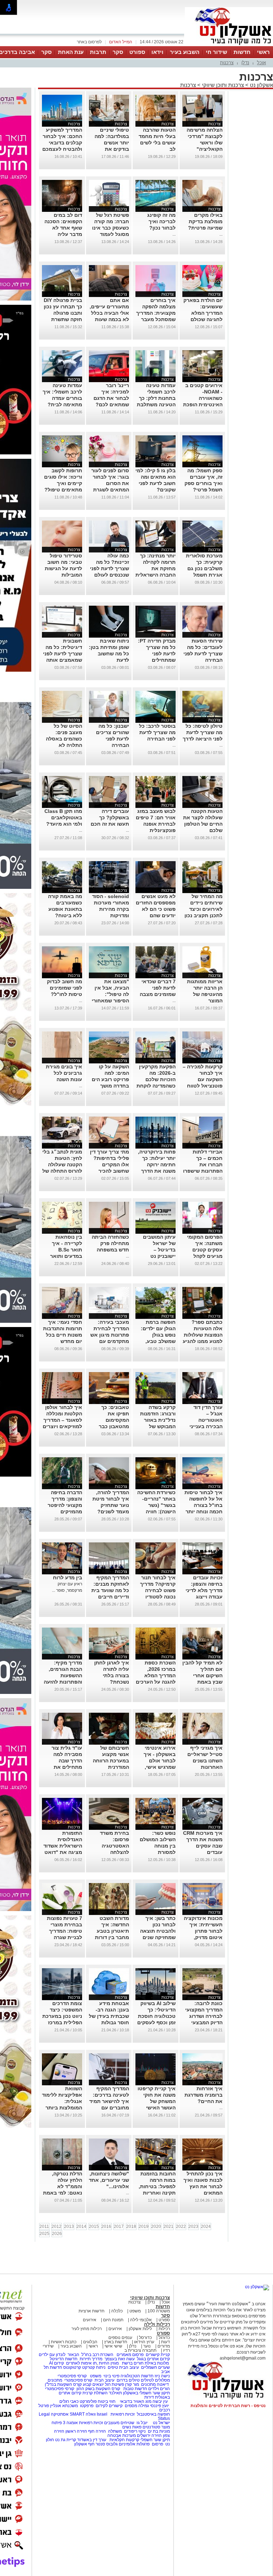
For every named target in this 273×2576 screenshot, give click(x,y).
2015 (94, 2227)
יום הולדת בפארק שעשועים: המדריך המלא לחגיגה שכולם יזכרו (203, 313)
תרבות (98, 52)
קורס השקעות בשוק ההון (99, 2389)
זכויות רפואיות (123, 2414)
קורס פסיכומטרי (78, 2380)
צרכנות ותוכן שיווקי (223, 85)
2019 (144, 2227)
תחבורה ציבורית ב (140, 2350)
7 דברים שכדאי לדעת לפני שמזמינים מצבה (158, 988)
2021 (168, 2227)
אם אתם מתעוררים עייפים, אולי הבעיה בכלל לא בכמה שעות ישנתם (109, 313)
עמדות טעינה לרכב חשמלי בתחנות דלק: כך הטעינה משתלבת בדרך (156, 398)
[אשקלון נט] (257, 2287)
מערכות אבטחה (122, 2435)
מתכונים (55, 2380)
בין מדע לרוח (68, 1578)
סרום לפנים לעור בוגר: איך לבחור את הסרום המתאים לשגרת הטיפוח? (110, 483)
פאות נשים (132, 2427)
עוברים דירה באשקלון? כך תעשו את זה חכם (110, 818)
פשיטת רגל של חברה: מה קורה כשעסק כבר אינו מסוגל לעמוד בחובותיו (111, 228)
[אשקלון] (229, 45)
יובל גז (142, 2423)
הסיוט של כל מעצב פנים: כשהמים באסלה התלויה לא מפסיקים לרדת (64, 739)
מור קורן (132, 2384)
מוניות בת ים (158, 2431)
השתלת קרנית (95, 2393)
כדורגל (164, 2338)
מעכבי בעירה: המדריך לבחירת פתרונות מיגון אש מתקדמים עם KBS (110, 1335)
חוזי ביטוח (107, 2401)
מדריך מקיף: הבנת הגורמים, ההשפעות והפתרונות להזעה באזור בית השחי (63, 1675)
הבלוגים (90, 2342)
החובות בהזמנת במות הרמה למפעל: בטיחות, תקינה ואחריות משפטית (157, 2186)
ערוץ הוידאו (144, 2342)
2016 (106, 2227)
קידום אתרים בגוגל (153, 2359)
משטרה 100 (159, 2311)
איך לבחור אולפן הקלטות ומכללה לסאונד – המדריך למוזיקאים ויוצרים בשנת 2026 (62, 1420)
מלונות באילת (157, 2363)
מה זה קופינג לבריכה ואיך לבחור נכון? (161, 221)
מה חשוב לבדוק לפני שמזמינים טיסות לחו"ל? (65, 988)
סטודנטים (151, 2427)
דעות (165, 2342)
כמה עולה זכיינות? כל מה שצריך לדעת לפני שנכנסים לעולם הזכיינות (109, 568)
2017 (119, 2227)
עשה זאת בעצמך (120, 2359)
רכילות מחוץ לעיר (87, 2329)
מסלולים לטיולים (155, 2380)
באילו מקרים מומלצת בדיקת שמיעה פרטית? (205, 221)
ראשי (263, 52)
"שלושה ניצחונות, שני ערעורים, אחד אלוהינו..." (109, 2180)
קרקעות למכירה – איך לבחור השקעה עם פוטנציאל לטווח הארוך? (203, 1079)
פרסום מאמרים (130, 2355)
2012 (57, 2227)
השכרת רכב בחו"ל (97, 2355)
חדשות (242, 52)
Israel (102, 2414)
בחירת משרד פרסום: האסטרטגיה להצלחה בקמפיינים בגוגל (111, 1846)
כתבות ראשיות (64, 2342)
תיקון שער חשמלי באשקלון (146, 2393)
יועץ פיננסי (159, 2406)
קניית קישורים (158, 2355)
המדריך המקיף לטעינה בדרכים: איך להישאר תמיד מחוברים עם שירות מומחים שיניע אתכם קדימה (109, 2108)
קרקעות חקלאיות (124, 2440)
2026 (57, 2234)
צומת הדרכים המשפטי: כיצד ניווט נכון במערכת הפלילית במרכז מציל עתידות (62, 2016)
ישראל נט (161, 2423)
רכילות (164, 2329)
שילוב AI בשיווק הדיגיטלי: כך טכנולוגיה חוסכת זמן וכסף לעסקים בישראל (156, 2016)
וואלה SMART (83, 2414)
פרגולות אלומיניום (134, 2444)
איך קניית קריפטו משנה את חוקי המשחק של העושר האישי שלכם (157, 2101)
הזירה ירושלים (149, 2435)
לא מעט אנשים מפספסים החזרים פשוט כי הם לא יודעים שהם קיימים (156, 909)
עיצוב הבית (129, 2367)
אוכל (261, 63)
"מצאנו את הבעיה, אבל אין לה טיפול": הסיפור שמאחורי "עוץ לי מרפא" (110, 994)
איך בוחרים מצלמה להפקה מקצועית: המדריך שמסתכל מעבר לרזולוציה (156, 313)
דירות (149, 2397)
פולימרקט (88, 2401)
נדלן (245, 63)
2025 (44, 2234)
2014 (81, 2227)
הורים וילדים (159, 2389)
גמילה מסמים (137, 2406)
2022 (181, 2227)
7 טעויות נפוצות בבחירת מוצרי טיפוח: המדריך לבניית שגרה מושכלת (65, 1931)
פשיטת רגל (114, 2384)
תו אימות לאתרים (81, 2363)
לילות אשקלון (140, 2329)
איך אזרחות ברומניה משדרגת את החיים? (204, 2095)
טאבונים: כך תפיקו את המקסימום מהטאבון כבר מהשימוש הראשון (110, 1420)
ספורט (137, 52)
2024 (206, 2227)
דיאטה (163, 2384)
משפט (135, 2311)
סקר (118, 52)
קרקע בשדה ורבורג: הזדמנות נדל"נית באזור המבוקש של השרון (158, 1420)
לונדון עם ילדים (52, 2355)
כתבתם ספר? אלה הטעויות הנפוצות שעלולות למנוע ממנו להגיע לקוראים (203, 1335)
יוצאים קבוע (93, 2384)
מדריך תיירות (91, 2359)
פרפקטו (87, 2406)
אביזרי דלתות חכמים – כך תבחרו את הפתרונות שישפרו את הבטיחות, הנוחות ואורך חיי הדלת (203, 1171)
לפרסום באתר (89, 42)
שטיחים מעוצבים (119, 2423)
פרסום (157, 2444)
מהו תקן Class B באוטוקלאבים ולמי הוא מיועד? (63, 818)
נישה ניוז (162, 2376)
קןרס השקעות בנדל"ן (63, 2384)
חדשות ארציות (92, 2311)
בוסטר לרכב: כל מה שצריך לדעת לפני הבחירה (157, 732)
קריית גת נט (66, 2440)
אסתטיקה (60, 2414)
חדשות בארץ (116, 2342)
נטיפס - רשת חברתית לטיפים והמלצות (228, 2406)
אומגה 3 (70, 2423)
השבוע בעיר (185, 52)
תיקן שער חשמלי (155, 2440)
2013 (69, 2227)
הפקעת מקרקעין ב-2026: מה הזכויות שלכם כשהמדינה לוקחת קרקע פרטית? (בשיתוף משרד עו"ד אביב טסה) (156, 1086)
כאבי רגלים (68, 2401)
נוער (147, 2346)
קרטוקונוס (72, 2367)
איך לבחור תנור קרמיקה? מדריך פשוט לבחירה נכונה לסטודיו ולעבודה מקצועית (156, 1590)
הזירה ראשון (76, 2431)
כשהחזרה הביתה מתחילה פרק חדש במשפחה (110, 1243)
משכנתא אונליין (64, 2406)
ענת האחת (71, 52)
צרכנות (227, 63)
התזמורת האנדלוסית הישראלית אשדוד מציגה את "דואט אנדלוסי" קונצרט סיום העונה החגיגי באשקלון (63, 1852)
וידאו (157, 52)
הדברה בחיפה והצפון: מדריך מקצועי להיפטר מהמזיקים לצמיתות (65, 1505)
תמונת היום (113, 2320)
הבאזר (73, 2355)
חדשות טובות (135, 2389)
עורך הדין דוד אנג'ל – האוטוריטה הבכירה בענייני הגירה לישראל (206, 1420)
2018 (131, 2227)
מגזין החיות (109, 2363)
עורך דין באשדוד (92, 2440)
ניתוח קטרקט (94, 2367)
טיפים (113, 2367)
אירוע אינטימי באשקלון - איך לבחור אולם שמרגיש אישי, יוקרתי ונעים (160, 1761)
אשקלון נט (261, 85)
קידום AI (57, 2363)
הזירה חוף (97, 2431)
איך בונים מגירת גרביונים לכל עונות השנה (64, 1073)
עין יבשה (160, 2401)
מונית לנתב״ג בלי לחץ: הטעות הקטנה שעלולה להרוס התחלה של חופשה (62, 1165)
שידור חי (216, 52)
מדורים (164, 2346)
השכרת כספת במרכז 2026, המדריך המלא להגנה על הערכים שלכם (156, 1675)
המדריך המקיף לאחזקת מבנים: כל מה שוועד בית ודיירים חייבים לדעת (110, 1590)
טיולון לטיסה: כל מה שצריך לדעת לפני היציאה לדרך (203, 732)
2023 (193, 2227)
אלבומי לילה (141, 2320)
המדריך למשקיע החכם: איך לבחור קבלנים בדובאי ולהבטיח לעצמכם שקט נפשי (62, 143)
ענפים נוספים (120, 2338)
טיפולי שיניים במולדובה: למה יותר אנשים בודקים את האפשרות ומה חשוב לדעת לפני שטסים (111, 149)
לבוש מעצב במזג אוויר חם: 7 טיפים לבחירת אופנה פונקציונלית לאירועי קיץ (156, 824)
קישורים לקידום (109, 2406)
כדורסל (145, 2338)
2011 (44, 2227)
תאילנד (115, 2393)
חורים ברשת (132, 2363)
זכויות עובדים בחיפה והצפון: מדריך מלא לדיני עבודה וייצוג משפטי (204, 1590)
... (221, 234)
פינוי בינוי (111, 2376)
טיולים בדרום (128, 2380)
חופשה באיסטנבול (153, 2414)
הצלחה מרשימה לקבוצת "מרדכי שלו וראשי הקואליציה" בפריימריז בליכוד (204, 143)
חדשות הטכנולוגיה (137, 2376)
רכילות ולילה (157, 2324)
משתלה (115, 2431)
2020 (156, 2227)
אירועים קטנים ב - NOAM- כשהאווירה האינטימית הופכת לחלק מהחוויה (203, 398)
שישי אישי (113, 2346)
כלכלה (117, 2311)
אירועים (90, 2320)
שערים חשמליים (155, 2367)
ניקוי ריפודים (135, 2431)
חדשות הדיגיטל (63, 2359)
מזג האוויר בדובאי (136, 2401)
